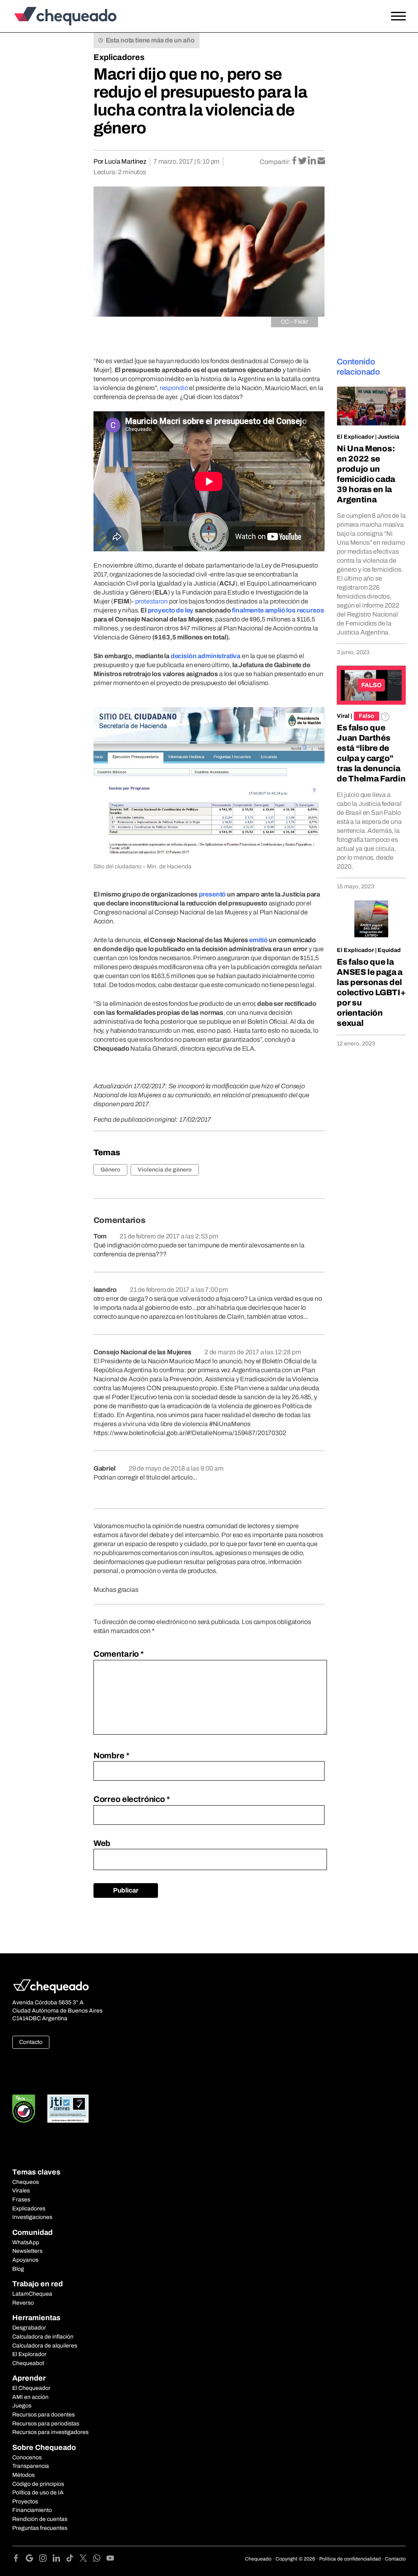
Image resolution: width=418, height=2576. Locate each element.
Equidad (389, 950)
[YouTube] (110, 2559)
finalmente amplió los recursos (278, 610)
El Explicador (355, 437)
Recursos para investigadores (50, 2432)
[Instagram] (46, 2559)
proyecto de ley (171, 610)
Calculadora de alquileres (45, 2346)
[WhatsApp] (100, 2559)
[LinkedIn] (59, 2559)
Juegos (22, 2406)
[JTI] (68, 2109)
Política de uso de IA (38, 2493)
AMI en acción (30, 2397)
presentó (212, 894)
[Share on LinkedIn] (312, 161)
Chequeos (26, 2182)
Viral (343, 716)
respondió (174, 388)
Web (102, 1843)
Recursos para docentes (43, 2415)
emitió (258, 940)
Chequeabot (28, 2363)
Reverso (23, 2303)
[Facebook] (19, 2559)
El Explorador (29, 2354)
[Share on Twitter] (303, 161)
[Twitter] (86, 2559)
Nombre (111, 1755)
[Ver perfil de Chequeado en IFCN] (24, 2109)
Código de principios (38, 2484)
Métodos (23, 2475)
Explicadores (119, 57)
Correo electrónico (132, 1799)
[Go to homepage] (63, 16)
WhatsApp (26, 2242)
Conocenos (27, 2457)
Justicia (388, 437)
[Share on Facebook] (295, 161)
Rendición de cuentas (40, 2519)
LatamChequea (32, 2294)
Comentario (119, 1654)
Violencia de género (165, 1170)
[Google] (32, 2559)
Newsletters (27, 2251)
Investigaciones (32, 2217)
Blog (18, 2269)
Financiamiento (32, 2510)
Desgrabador (29, 2328)
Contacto (31, 2042)
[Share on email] (321, 161)
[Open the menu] (398, 16)
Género (110, 1170)
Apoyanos (25, 2260)
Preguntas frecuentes (40, 2528)
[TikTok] (73, 2559)
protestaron (151, 601)
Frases (21, 2200)
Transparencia (31, 2466)
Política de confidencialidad (350, 2559)
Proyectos (25, 2502)
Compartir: (275, 162)
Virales (21, 2191)
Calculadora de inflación (43, 2337)
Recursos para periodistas (46, 2424)
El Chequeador (31, 2388)
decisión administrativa (206, 656)
